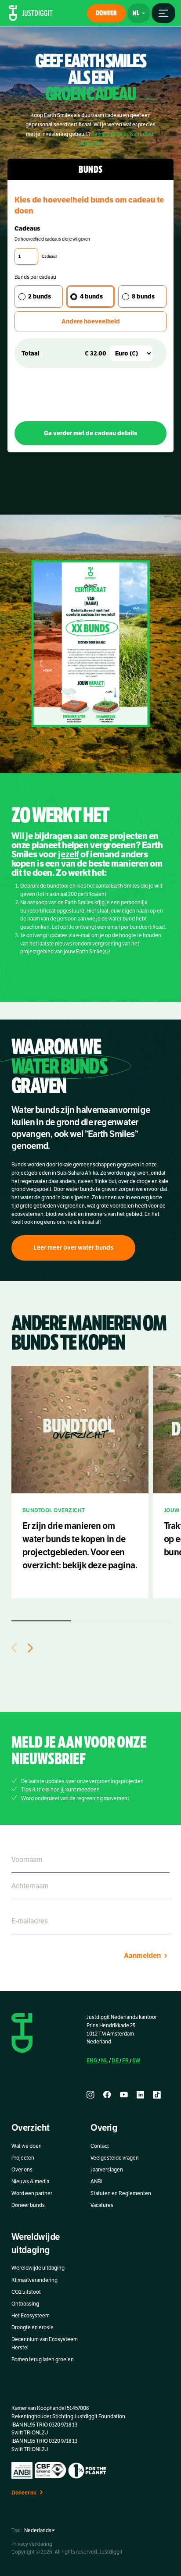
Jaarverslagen (107, 2170)
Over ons (22, 2170)
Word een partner (32, 2193)
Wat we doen (27, 2146)
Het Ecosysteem (31, 2316)
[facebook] (107, 2095)
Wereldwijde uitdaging (38, 2268)
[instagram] (90, 2095)
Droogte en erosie (33, 2327)
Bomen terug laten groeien (43, 2359)
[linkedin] (141, 2095)
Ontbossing (25, 2304)
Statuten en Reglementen (121, 2193)
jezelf (68, 855)
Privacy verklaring (32, 2544)
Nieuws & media (30, 2182)
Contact (100, 2146)
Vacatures (102, 2205)
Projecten (23, 2158)
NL (105, 2060)
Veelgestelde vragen (115, 2158)
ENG (92, 2060)
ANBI (96, 2182)
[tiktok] (157, 2095)
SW (136, 2060)
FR (125, 2060)
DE (115, 2060)
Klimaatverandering (34, 2280)
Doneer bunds (28, 2205)
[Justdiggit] (31, 13)
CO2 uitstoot (26, 2292)
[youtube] (124, 2095)
